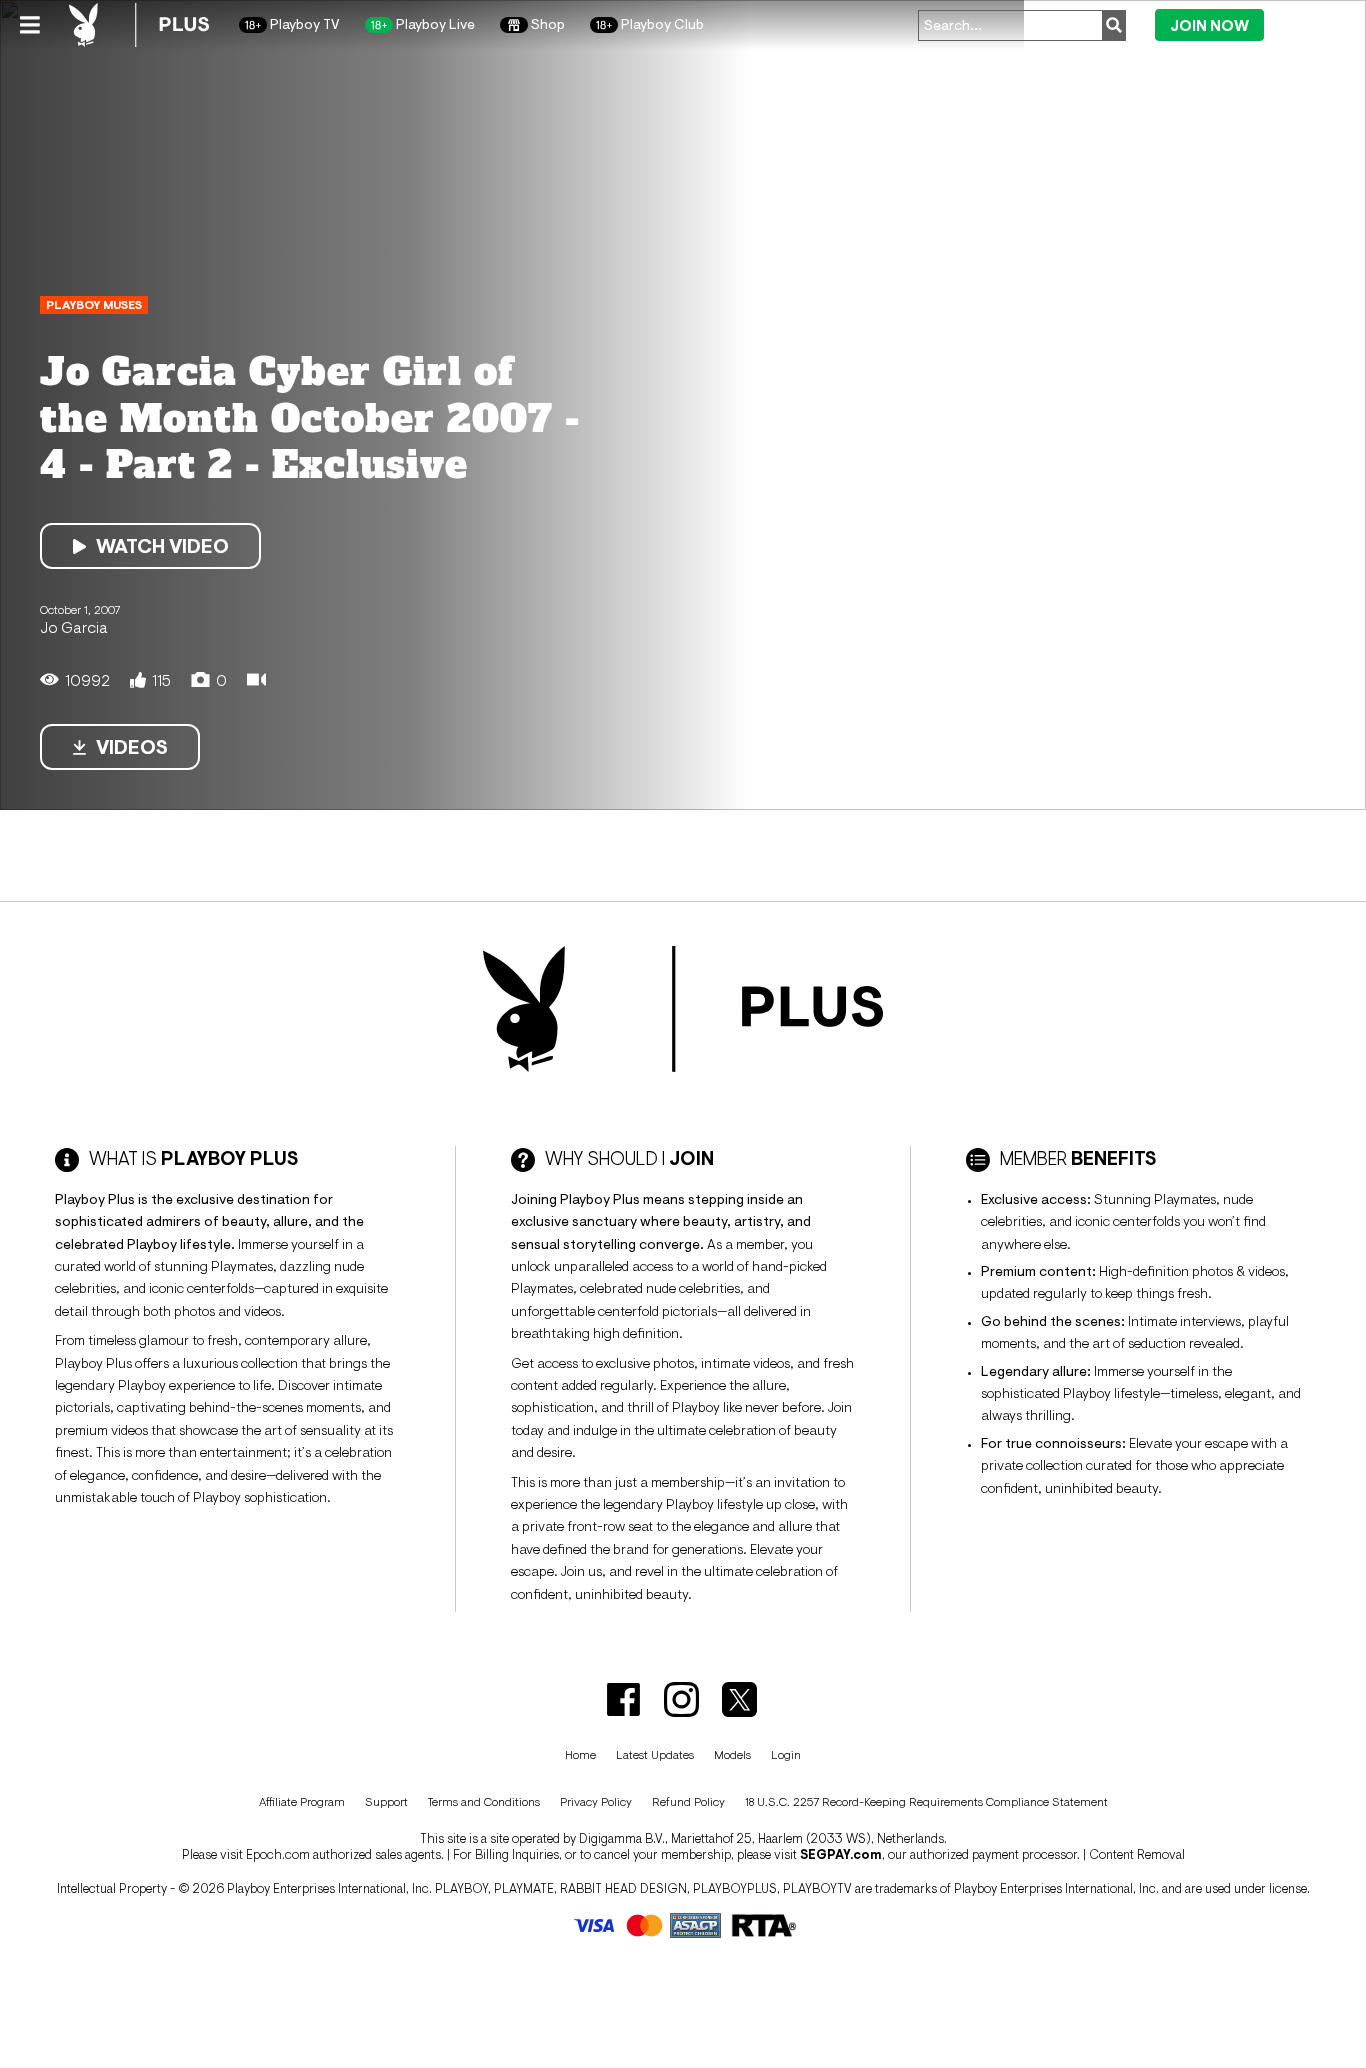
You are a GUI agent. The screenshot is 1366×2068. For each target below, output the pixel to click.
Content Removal (1137, 1854)
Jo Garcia (74, 627)
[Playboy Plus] (139, 25)
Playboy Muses (94, 305)
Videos (132, 747)
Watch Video (162, 546)
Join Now (1209, 25)
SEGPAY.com (841, 1854)
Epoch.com (278, 1854)
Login (1308, 24)
